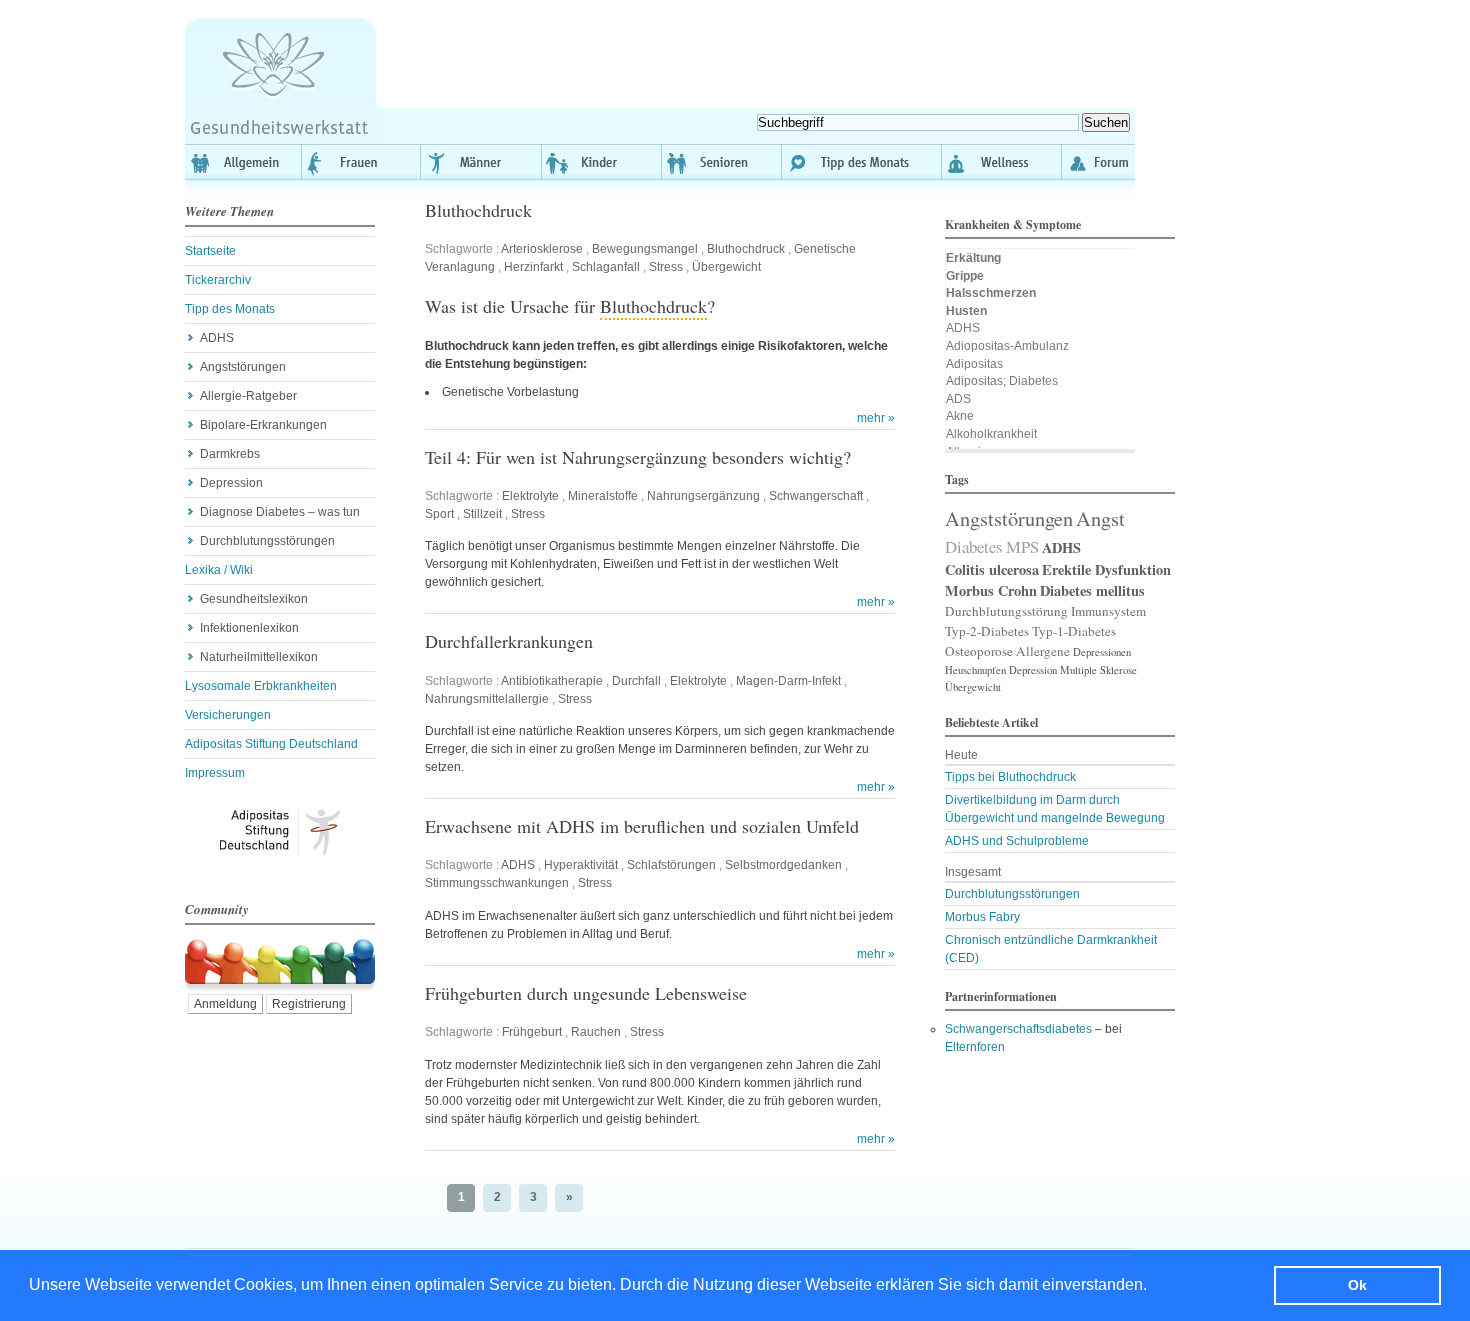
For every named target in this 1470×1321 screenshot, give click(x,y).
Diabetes (974, 546)
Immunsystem (1108, 611)
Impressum (215, 773)
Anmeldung (225, 1004)
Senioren (722, 162)
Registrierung (309, 1004)
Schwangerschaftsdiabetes (1018, 1029)
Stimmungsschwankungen (497, 883)
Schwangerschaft (816, 496)
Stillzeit (482, 514)
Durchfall (636, 681)
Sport (439, 514)
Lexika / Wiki (219, 570)
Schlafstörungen (671, 865)
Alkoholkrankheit (991, 434)
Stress (666, 267)
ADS (958, 399)
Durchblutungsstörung (1006, 611)
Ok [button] (1357, 1285)
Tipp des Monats (862, 162)
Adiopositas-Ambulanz (1007, 346)
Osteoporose (979, 651)
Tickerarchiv (218, 280)
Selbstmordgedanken (783, 865)
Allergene (1043, 651)
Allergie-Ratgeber (248, 396)
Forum (1098, 162)
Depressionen (1102, 652)
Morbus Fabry (982, 917)
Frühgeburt (532, 1032)
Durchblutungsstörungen (267, 541)
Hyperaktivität (581, 865)
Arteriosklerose (542, 249)
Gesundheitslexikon (254, 599)
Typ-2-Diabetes (987, 631)
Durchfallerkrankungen (509, 641)
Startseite (210, 251)
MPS (1022, 546)
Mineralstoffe (603, 496)
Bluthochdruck (478, 210)
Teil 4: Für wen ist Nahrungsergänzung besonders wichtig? (638, 457)
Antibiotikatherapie (552, 681)
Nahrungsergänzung (703, 496)
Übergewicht (726, 267)
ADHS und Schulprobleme (1017, 841)
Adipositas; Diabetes (1002, 381)
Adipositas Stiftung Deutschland (271, 744)
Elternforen (975, 1047)
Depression (231, 483)
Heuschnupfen (975, 670)
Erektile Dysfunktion (1106, 569)
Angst (1100, 518)
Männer (482, 162)
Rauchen (596, 1032)
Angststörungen (243, 367)
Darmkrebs (230, 454)
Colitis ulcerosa (992, 569)
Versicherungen (228, 715)
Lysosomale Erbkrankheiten (261, 686)
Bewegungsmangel (645, 249)
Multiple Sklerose (1098, 670)
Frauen (362, 162)
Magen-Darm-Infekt (788, 681)
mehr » (876, 418)
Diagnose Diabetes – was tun (280, 512)
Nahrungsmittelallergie (487, 699)
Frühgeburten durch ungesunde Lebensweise (586, 993)
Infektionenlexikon (249, 628)
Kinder (602, 162)
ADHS (217, 338)
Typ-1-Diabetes (1074, 631)
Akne (960, 416)
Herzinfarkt (533, 267)
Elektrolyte (530, 496)
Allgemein (243, 162)
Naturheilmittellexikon (259, 657)
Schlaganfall (606, 267)
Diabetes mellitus (1092, 590)
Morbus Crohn (991, 590)
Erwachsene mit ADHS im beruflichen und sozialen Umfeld (642, 826)
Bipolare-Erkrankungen (263, 425)
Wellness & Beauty (1002, 162)
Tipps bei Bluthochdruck (1010, 777)
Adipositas (974, 364)
